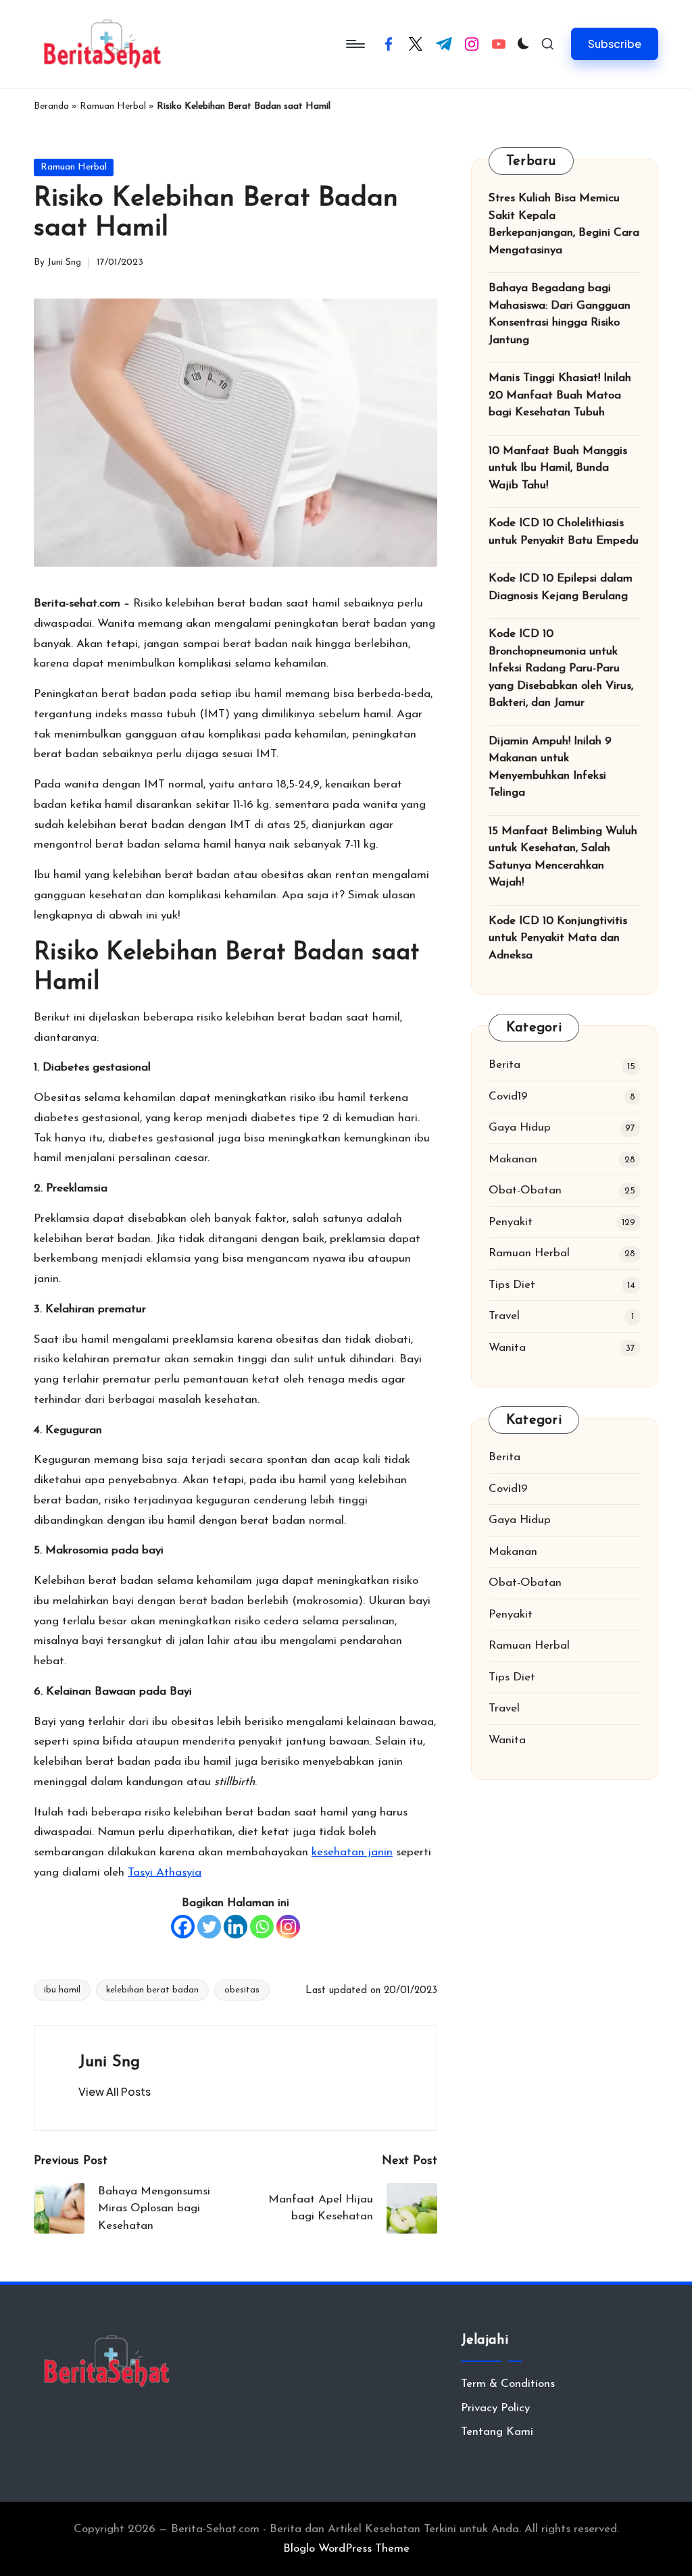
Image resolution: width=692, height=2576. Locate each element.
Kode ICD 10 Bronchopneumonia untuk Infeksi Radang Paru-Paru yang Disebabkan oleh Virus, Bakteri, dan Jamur (561, 668)
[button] (615, 44)
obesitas (242, 1990)
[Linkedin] (236, 1927)
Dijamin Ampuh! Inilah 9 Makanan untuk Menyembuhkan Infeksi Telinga (550, 767)
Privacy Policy (495, 2408)
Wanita (507, 1348)
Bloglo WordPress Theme (346, 2549)
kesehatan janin (352, 1852)
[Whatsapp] (262, 1927)
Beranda (51, 106)
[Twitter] (209, 1927)
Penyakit (511, 1222)
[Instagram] (288, 1927)
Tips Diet (512, 1285)
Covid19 (508, 1097)
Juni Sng (109, 2062)
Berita (504, 1065)
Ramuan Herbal (113, 106)
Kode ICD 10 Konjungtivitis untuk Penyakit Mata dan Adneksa (558, 938)
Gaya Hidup (520, 1128)
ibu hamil (62, 1990)
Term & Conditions (508, 2384)
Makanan (513, 1159)
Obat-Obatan (525, 1190)
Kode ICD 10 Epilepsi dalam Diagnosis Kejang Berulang (561, 587)
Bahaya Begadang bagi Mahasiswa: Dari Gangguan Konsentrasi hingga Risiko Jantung (560, 314)
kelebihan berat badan (152, 1990)
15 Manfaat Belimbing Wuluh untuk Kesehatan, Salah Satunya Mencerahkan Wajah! (563, 857)
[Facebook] (183, 1927)
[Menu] (354, 44)
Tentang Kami (497, 2432)
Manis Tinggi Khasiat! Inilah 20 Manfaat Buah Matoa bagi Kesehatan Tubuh (560, 395)
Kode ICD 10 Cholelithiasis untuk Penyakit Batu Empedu (564, 532)
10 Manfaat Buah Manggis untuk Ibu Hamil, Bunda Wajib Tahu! (558, 468)
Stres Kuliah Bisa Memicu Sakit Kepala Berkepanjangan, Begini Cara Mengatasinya (564, 224)
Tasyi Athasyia (165, 1873)
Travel (504, 1316)
